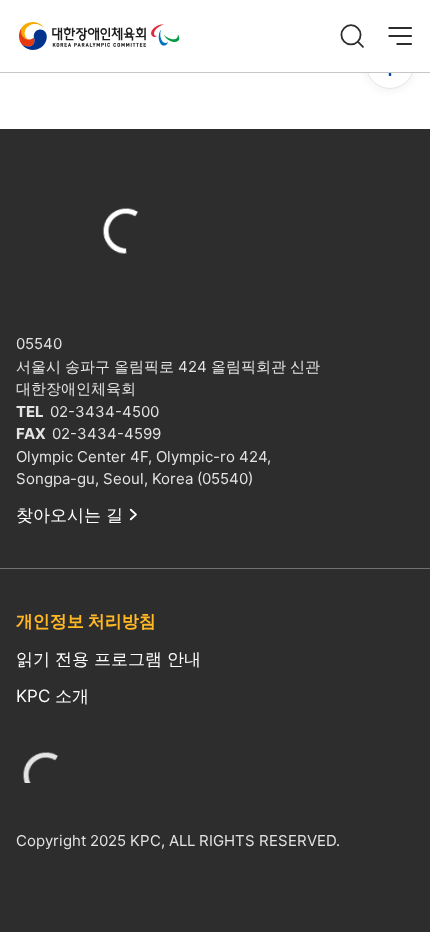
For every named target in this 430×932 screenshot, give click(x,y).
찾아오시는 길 (69, 515)
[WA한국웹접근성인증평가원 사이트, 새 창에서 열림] (46, 780)
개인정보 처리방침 (86, 621)
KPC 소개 (52, 696)
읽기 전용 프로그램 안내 (108, 659)
